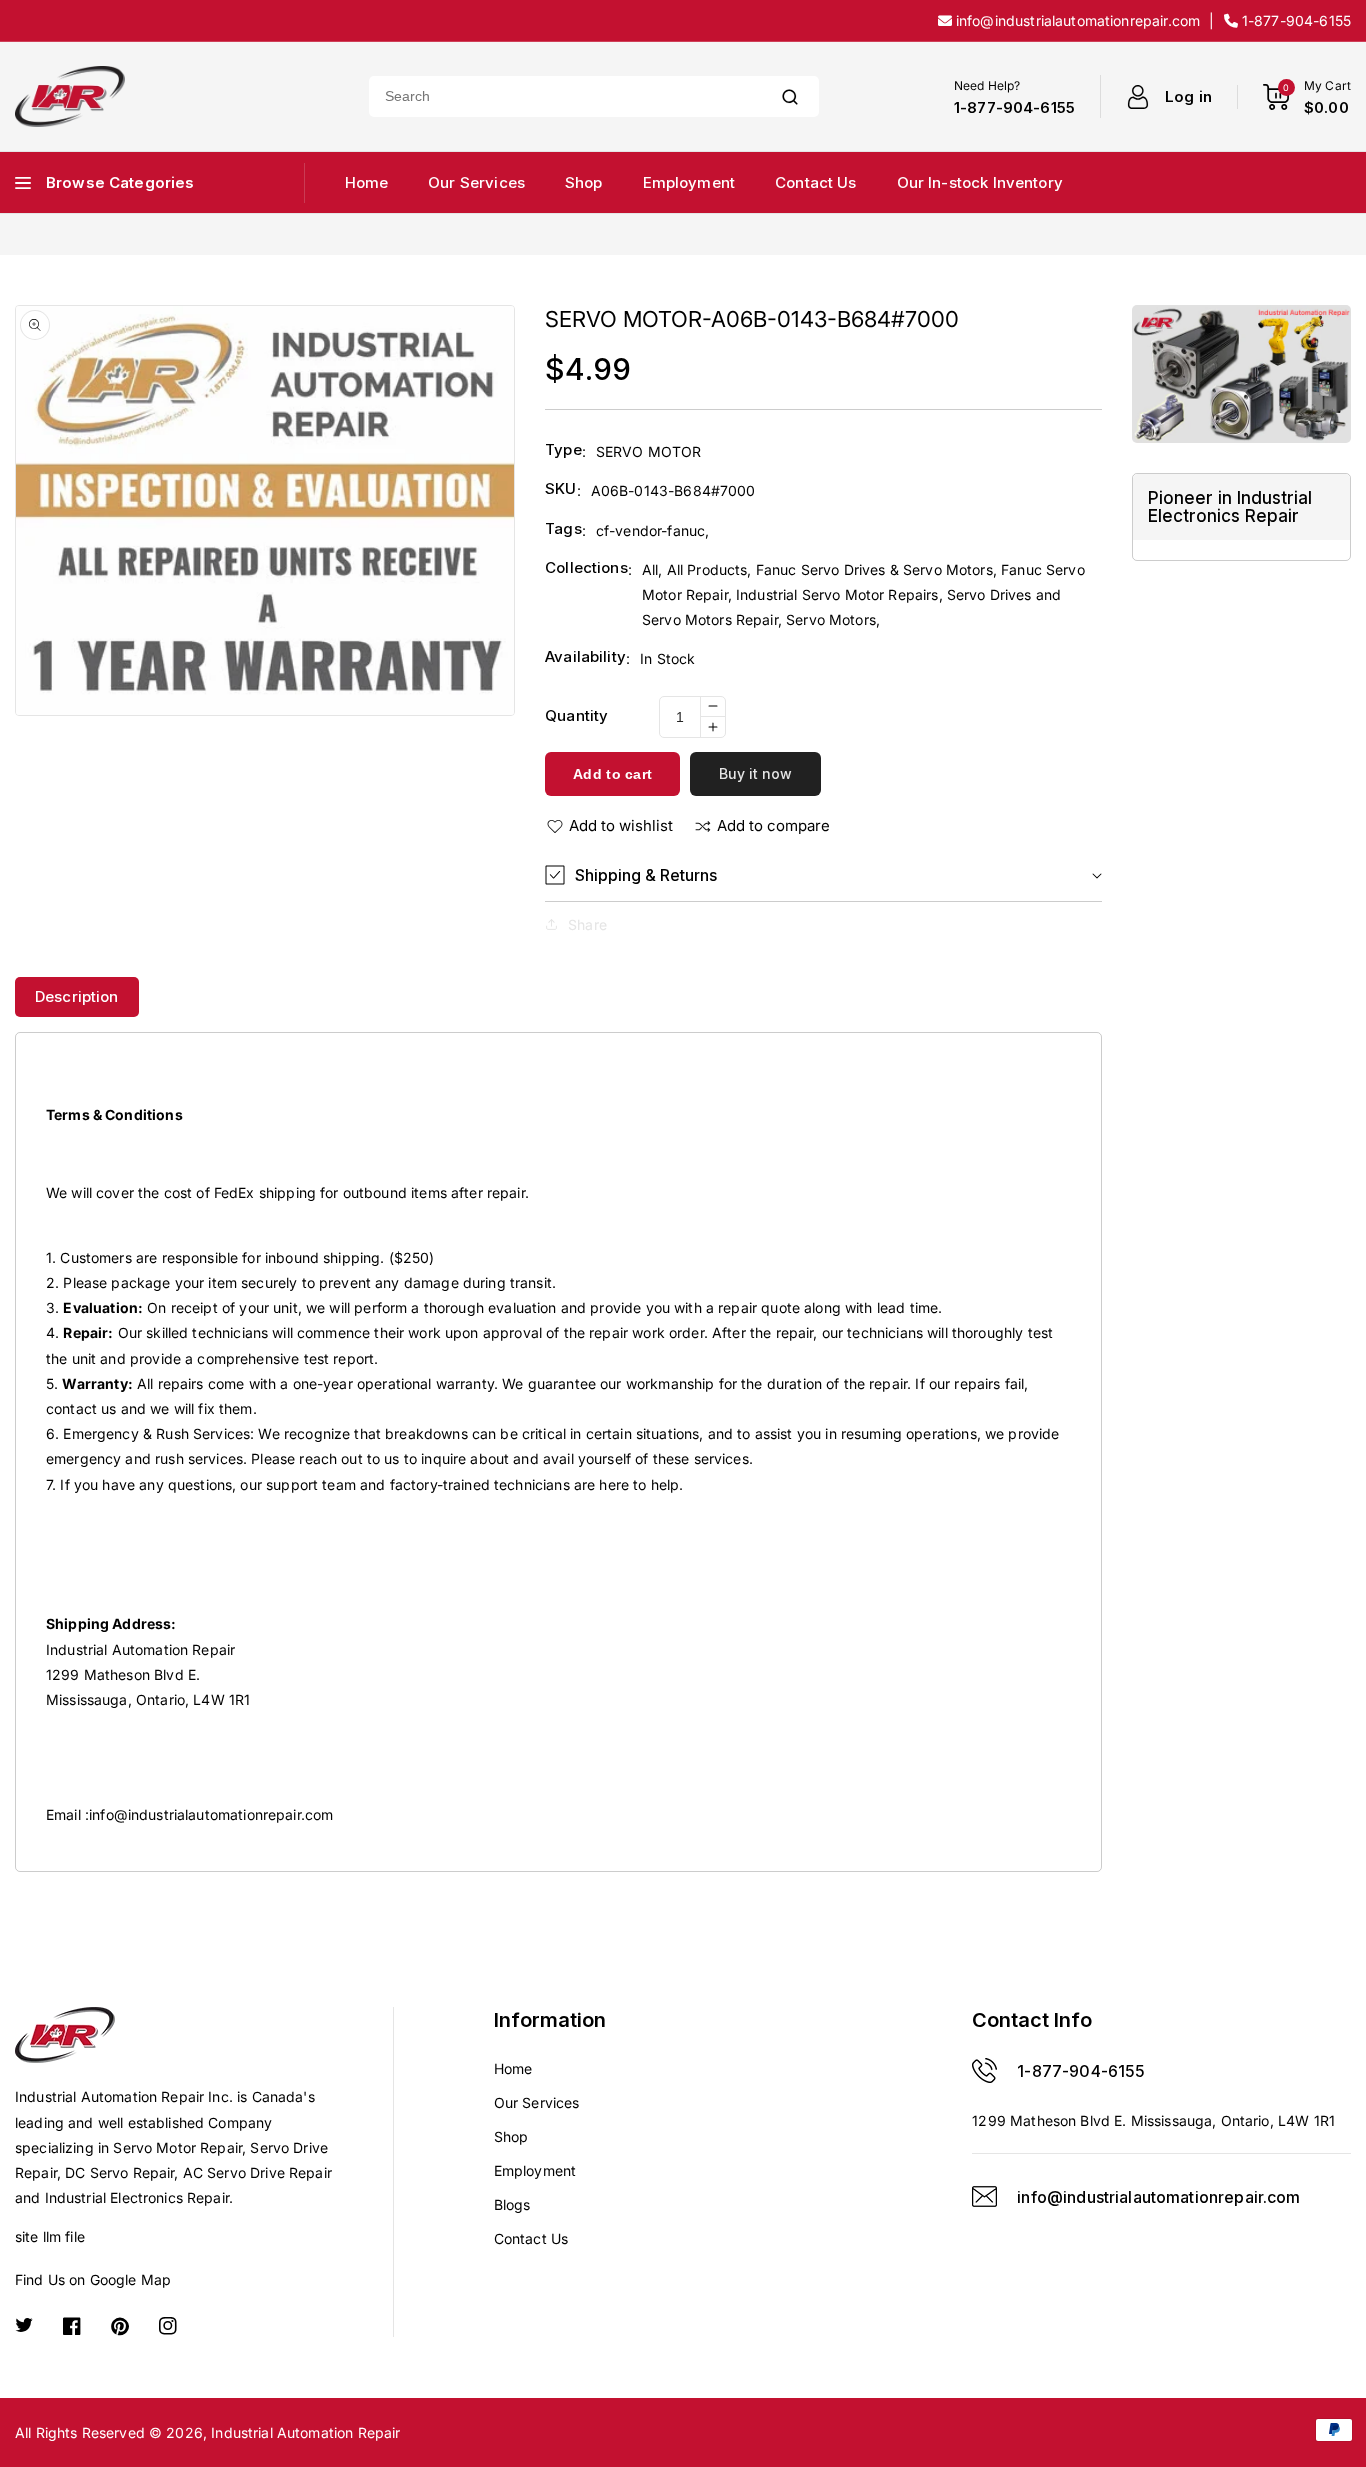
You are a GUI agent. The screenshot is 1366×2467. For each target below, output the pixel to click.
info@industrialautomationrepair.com (211, 1814)
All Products (707, 569)
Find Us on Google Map (93, 2279)
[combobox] (565, 96)
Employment (535, 2170)
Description (77, 996)
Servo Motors (831, 619)
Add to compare (773, 825)
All (650, 569)
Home (513, 2068)
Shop (511, 2136)
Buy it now (755, 773)
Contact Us (531, 2238)
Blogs (512, 2204)
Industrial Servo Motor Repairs (837, 594)
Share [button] (587, 924)
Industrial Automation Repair (305, 2432)
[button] (823, 875)
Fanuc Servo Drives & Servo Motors (874, 569)
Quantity (576, 715)
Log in (1188, 96)
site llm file (50, 2236)
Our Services (537, 2102)
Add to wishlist (621, 825)
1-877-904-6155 (1081, 2071)
